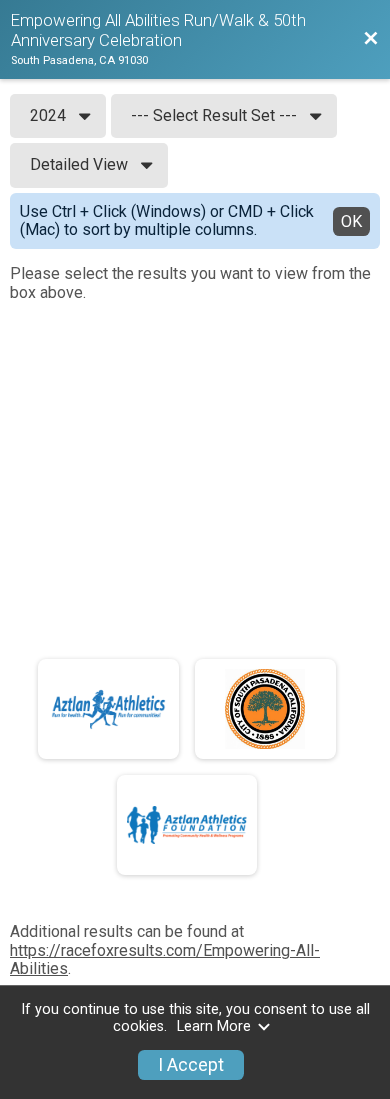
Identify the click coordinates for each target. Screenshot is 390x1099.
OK (351, 221)
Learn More (214, 1026)
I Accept (191, 1065)
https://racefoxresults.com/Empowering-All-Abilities (165, 959)
